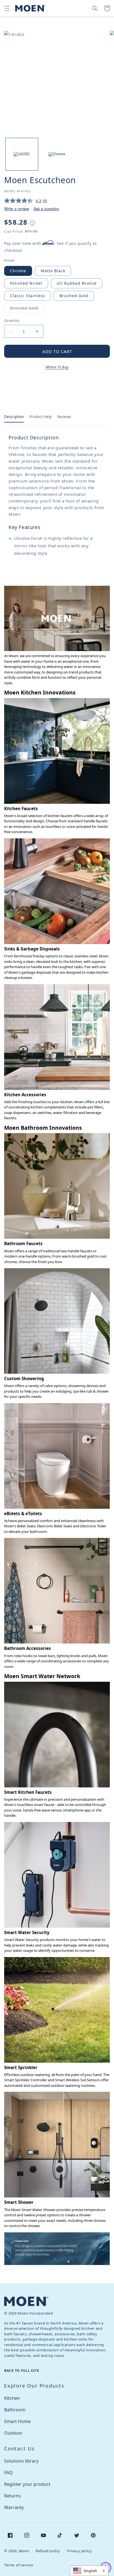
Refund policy (48, 2551)
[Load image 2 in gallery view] (57, 154)
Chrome (18, 271)
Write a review (17, 209)
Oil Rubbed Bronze (77, 283)
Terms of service (19, 2565)
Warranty (14, 2507)
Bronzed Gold (27, 309)
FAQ (8, 2473)
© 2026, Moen (17, 2551)
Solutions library (21, 2461)
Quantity (12, 320)
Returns (12, 2496)
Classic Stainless (28, 296)
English (91, 2571)
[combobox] (89, 2571)
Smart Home (17, 2421)
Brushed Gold (74, 296)
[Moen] (26, 2301)
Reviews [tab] (64, 417)
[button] (7, 8)
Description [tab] (14, 417)
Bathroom (15, 2410)
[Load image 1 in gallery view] (22, 154)
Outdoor (13, 2433)
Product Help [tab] (41, 417)
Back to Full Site (22, 2371)
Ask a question (46, 209)
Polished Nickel (26, 283)
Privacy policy (79, 2551)
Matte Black (53, 271)
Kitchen (12, 2398)
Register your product (27, 2484)
